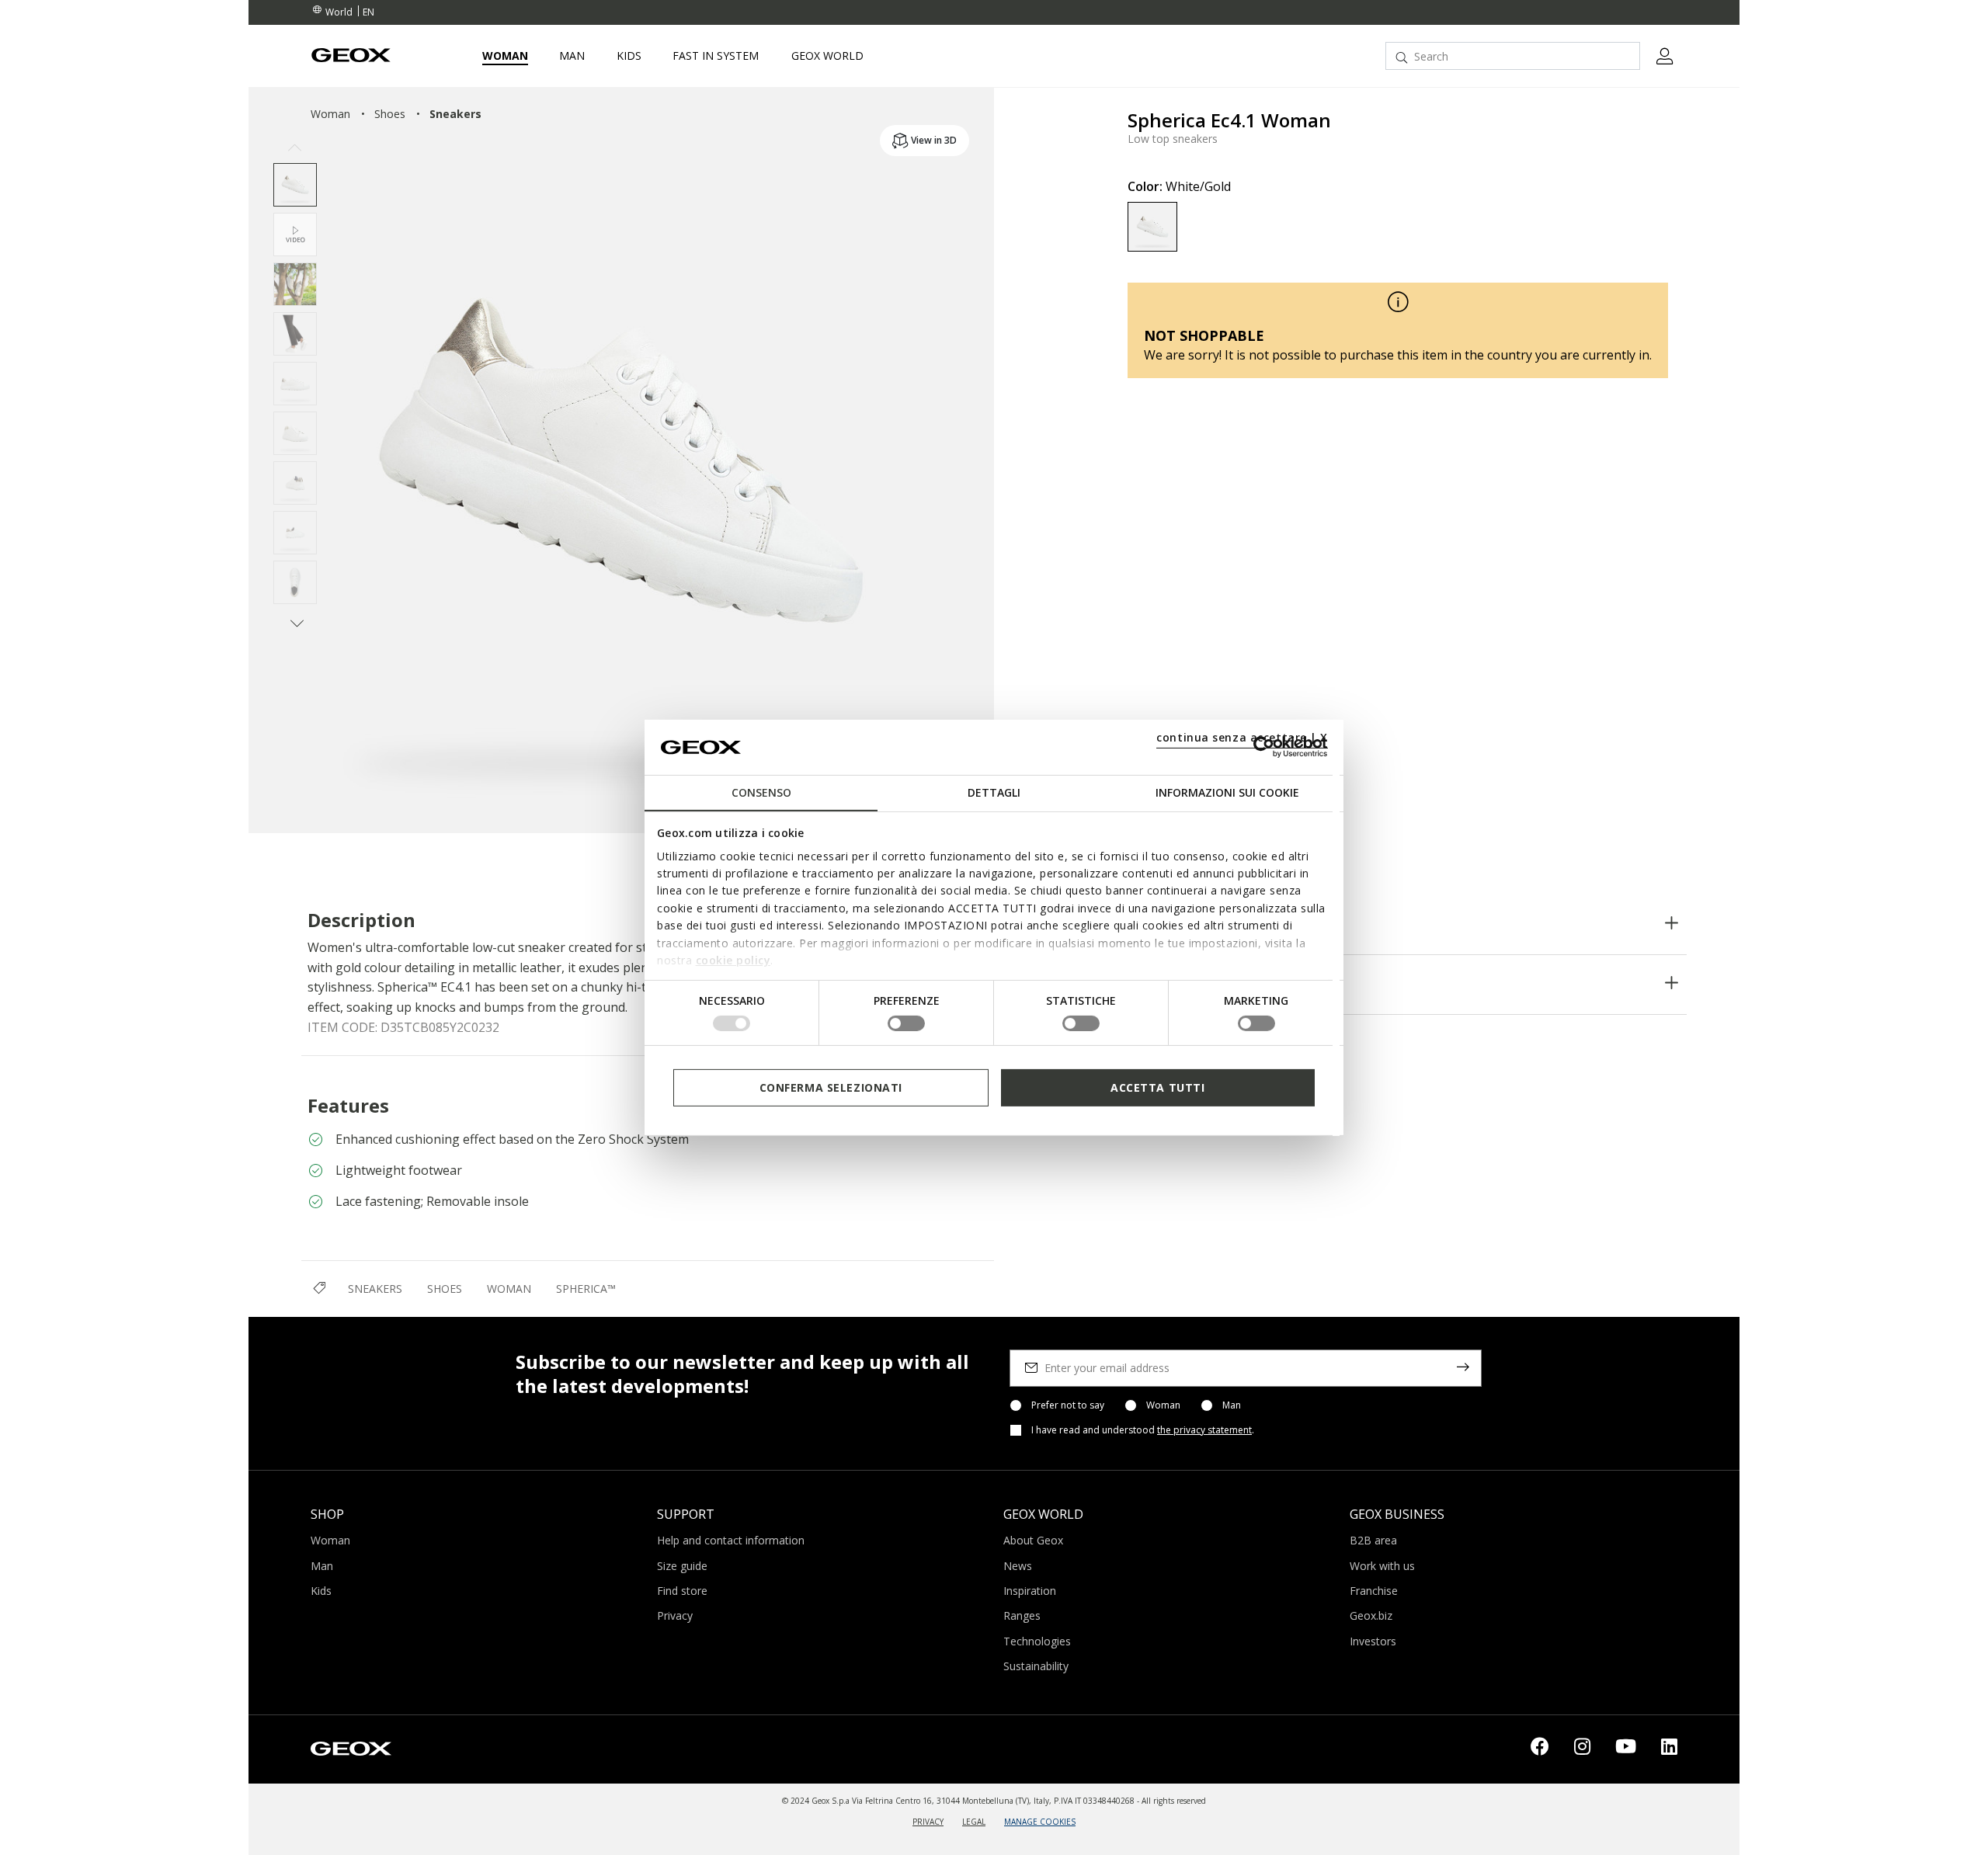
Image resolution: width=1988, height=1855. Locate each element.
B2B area (1373, 1540)
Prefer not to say (1068, 1405)
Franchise (1374, 1591)
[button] (295, 149)
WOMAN (509, 1289)
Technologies (1170, 984)
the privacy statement (1204, 1430)
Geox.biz (1371, 1615)
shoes (390, 114)
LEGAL (974, 1822)
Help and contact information (731, 1540)
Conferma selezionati (831, 1087)
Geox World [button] (827, 56)
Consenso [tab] (761, 792)
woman (330, 114)
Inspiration (1030, 1591)
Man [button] (572, 56)
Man (1232, 1405)
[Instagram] (1582, 1749)
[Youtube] (1626, 1749)
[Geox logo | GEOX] (351, 1748)
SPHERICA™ (586, 1289)
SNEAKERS (375, 1289)
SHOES (445, 1289)
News (1018, 1566)
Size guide (682, 1566)
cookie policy (733, 960)
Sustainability (1036, 1666)
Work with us (1382, 1566)
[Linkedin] (1669, 1749)
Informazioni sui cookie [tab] (1227, 792)
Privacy (675, 1615)
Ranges (1022, 1615)
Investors (1373, 1641)
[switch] (906, 1023)
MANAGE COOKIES (1040, 1822)
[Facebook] (1540, 1749)
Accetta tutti (1157, 1087)
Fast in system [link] (716, 56)
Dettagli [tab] (994, 792)
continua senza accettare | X (1242, 737)
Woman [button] (505, 56)
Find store (682, 1591)
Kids (321, 1591)
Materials (1155, 924)
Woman (1163, 1405)
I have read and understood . (1143, 1430)
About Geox (1033, 1540)
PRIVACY (928, 1822)
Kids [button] (629, 56)
